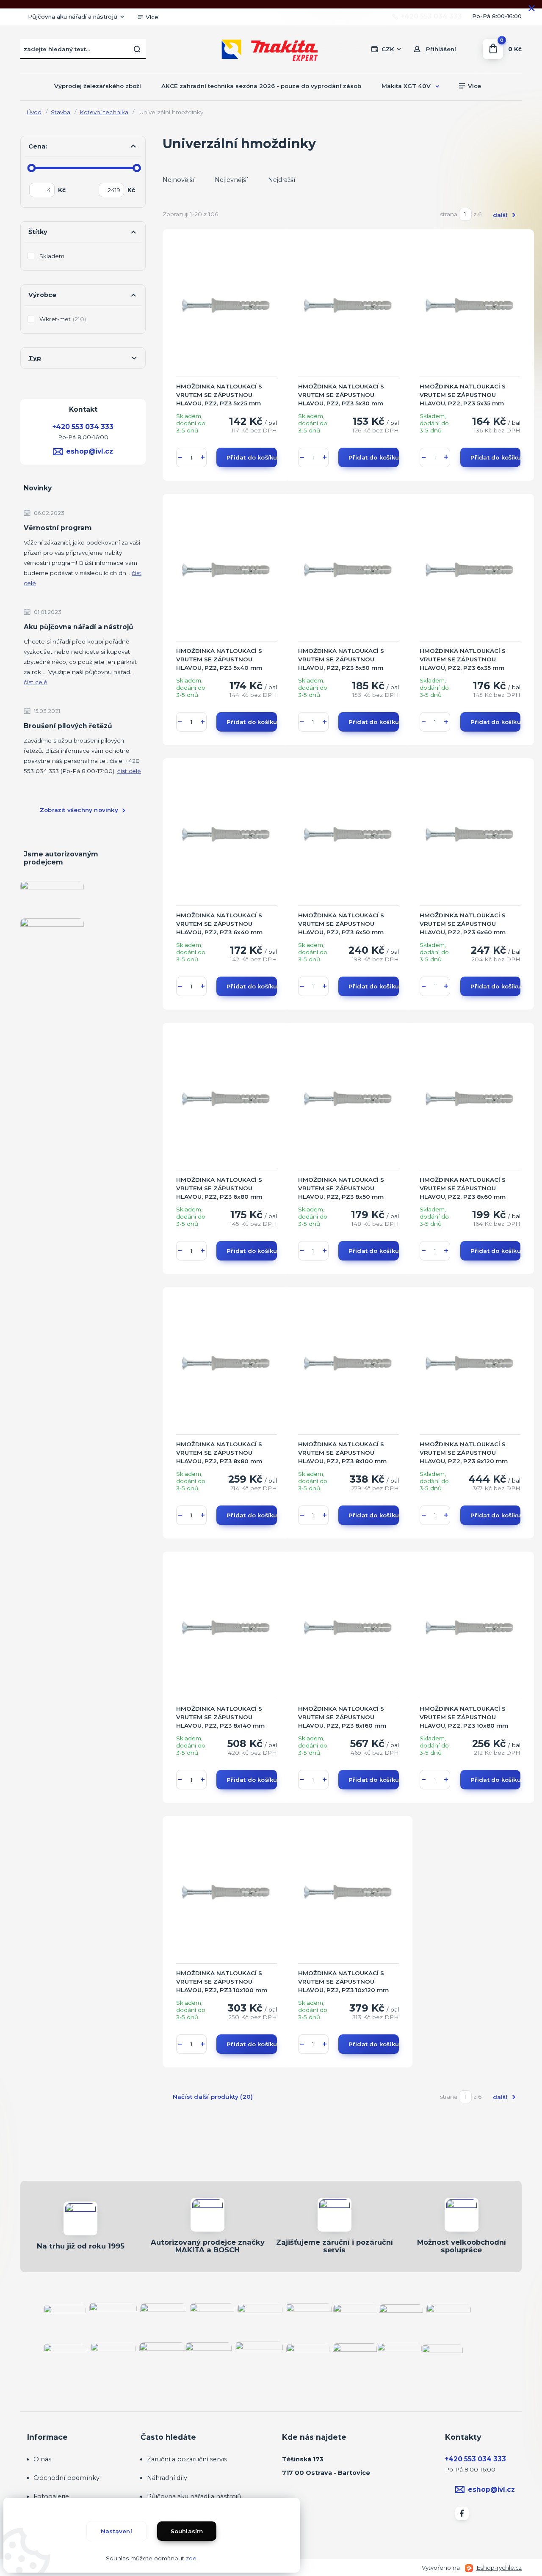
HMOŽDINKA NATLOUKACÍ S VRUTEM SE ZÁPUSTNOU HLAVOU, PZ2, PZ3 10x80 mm (464, 1717)
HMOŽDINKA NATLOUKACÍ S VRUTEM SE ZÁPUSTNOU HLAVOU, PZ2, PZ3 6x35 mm (463, 659)
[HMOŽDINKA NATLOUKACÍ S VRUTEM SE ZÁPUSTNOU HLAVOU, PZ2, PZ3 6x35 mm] (470, 571)
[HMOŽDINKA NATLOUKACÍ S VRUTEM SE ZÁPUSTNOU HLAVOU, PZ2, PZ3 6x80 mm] (227, 1100)
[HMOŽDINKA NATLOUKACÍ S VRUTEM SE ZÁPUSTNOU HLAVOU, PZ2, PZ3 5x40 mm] (227, 571)
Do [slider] (137, 168)
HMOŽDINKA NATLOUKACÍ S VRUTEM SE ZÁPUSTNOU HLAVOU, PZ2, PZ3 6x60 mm (463, 924)
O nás (42, 2459)
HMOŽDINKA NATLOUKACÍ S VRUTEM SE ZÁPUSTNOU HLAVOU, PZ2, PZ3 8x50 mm (341, 1188)
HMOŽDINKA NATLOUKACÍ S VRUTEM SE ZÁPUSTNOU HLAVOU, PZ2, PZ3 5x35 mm (463, 395)
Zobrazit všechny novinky (79, 810)
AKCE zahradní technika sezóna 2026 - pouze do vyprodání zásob (261, 86)
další (501, 215)
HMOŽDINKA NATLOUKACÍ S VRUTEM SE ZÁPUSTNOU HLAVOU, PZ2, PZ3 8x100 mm (342, 1453)
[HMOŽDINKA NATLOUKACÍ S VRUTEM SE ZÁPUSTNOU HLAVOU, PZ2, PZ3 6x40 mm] (227, 835)
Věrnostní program (58, 528)
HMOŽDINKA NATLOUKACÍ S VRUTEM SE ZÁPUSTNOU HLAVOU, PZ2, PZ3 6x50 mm (341, 924)
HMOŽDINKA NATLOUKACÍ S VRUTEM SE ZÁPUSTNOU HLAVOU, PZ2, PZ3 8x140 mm (220, 1717)
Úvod (34, 112)
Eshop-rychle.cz (499, 2568)
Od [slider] (32, 168)
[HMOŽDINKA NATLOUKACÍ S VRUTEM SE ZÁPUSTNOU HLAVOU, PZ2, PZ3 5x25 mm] (227, 306)
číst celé (36, 682)
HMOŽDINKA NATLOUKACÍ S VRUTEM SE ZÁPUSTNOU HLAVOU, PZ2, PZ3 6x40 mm (219, 924)
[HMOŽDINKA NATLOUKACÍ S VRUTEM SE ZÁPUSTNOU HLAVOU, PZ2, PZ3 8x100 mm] (348, 1364)
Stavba (61, 112)
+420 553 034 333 (431, 17)
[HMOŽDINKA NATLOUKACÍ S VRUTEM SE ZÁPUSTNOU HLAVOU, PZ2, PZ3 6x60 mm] (470, 835)
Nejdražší (282, 180)
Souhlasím (187, 2531)
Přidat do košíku (252, 457)
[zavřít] (531, 8)
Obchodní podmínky (66, 2478)
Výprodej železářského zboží (98, 86)
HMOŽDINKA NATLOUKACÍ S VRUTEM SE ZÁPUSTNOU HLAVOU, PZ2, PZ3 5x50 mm (341, 659)
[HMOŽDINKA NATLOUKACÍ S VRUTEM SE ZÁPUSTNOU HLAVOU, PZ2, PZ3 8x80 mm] (227, 1364)
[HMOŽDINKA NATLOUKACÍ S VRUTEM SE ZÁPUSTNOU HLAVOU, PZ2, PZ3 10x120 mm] (348, 1893)
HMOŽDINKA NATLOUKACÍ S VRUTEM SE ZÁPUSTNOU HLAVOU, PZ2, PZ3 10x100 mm (222, 1982)
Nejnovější (178, 180)
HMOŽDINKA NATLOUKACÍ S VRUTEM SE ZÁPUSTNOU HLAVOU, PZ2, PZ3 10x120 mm (343, 1982)
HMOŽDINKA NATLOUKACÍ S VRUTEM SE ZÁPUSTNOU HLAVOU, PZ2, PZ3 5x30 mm (341, 395)
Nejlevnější (231, 180)
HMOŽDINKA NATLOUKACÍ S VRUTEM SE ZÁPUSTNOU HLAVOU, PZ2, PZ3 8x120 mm (464, 1453)
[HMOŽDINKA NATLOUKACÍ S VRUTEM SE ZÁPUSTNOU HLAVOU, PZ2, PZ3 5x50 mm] (348, 571)
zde (191, 2558)
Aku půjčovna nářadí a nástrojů (79, 627)
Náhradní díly (167, 2478)
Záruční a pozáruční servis (187, 2459)
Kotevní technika (104, 112)
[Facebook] (462, 2513)
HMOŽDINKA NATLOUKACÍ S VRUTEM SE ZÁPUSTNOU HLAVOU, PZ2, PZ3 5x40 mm (219, 659)
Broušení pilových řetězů (68, 726)
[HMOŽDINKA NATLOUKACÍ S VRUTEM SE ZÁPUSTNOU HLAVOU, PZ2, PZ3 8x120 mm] (470, 1364)
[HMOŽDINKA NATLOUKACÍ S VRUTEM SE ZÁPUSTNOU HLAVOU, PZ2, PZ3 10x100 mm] (227, 1893)
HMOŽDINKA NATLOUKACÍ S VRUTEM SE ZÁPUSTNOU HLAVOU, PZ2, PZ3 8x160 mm (342, 1717)
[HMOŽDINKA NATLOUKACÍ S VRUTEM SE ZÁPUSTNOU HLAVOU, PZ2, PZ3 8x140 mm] (227, 1629)
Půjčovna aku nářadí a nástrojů (73, 17)
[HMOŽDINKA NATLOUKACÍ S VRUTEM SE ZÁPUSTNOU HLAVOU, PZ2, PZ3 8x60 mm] (470, 1100)
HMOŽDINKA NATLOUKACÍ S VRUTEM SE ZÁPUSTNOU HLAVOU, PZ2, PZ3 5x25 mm (219, 395)
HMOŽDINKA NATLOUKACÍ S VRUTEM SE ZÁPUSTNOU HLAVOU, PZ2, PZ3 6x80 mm (219, 1188)
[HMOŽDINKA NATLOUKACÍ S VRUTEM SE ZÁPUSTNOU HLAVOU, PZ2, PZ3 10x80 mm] (470, 1629)
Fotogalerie (51, 2496)
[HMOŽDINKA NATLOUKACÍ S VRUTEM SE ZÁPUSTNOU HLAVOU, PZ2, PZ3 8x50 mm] (348, 1100)
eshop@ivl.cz (90, 451)
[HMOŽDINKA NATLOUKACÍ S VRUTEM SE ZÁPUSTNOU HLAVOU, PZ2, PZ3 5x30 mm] (348, 306)
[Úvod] (271, 49)
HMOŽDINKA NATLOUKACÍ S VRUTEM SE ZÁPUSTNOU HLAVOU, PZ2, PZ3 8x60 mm (463, 1188)
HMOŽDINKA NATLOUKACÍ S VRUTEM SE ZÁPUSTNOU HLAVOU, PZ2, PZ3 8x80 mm (219, 1453)
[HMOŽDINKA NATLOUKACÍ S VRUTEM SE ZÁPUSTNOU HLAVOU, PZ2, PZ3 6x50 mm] (348, 835)
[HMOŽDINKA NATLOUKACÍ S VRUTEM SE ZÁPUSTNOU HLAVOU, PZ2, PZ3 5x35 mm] (470, 306)
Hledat (137, 49)
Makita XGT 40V (406, 86)
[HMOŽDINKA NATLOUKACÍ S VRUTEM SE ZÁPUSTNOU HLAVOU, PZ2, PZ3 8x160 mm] (348, 1629)
